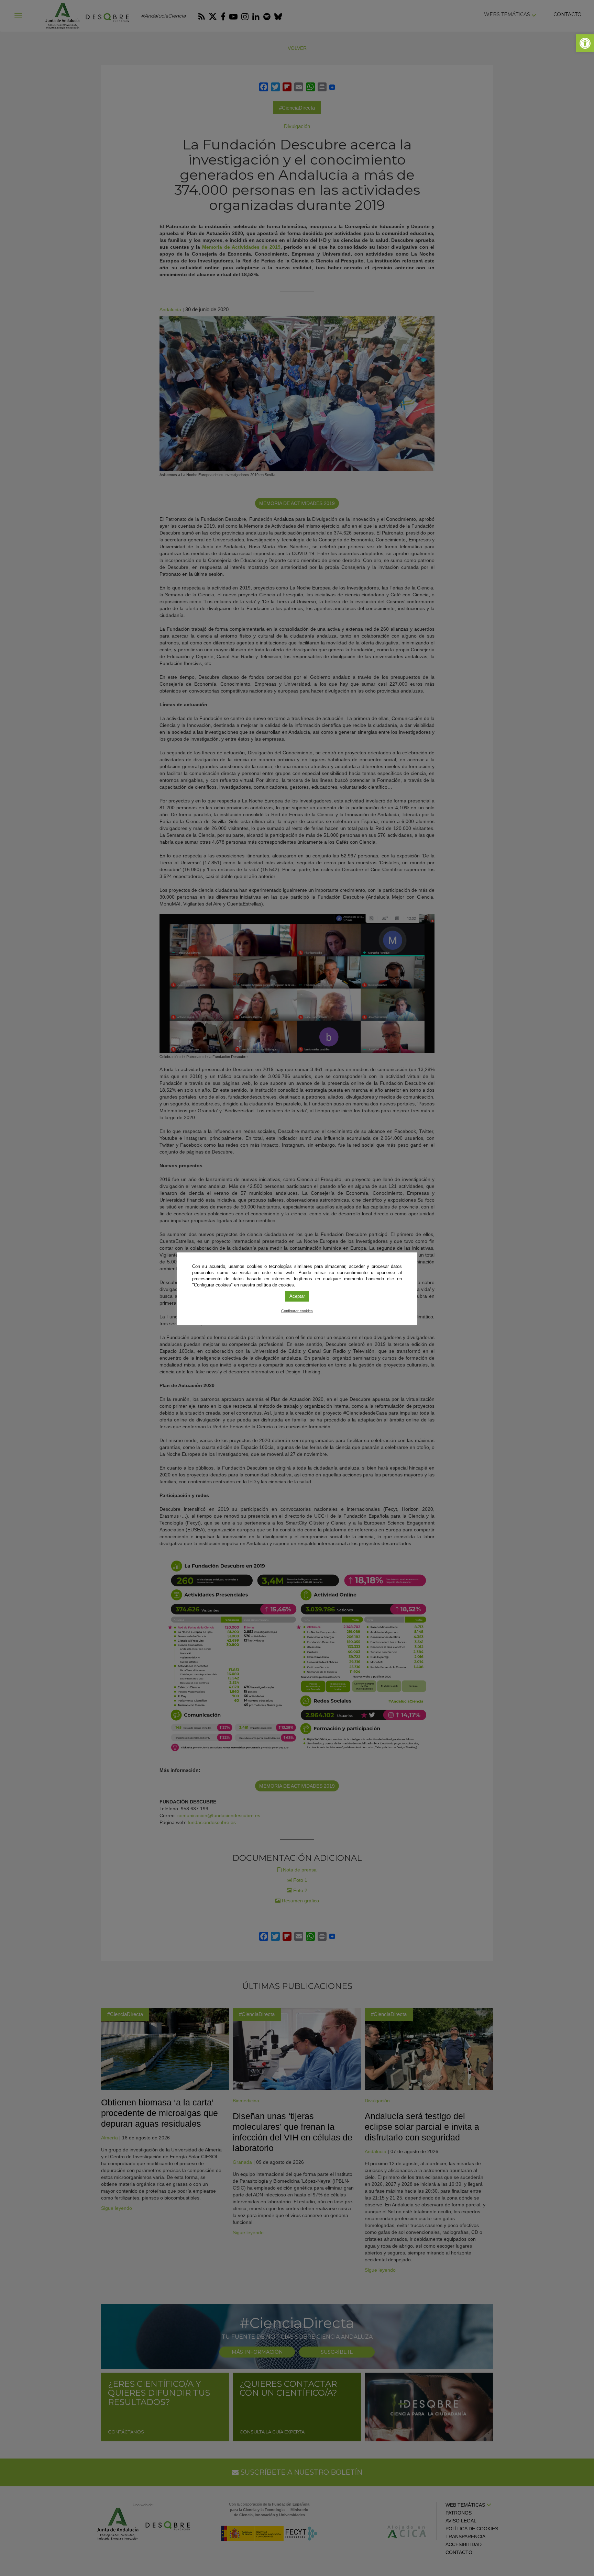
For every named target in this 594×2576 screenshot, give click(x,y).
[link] (585, 43)
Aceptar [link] (297, 1296)
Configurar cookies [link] (297, 1311)
